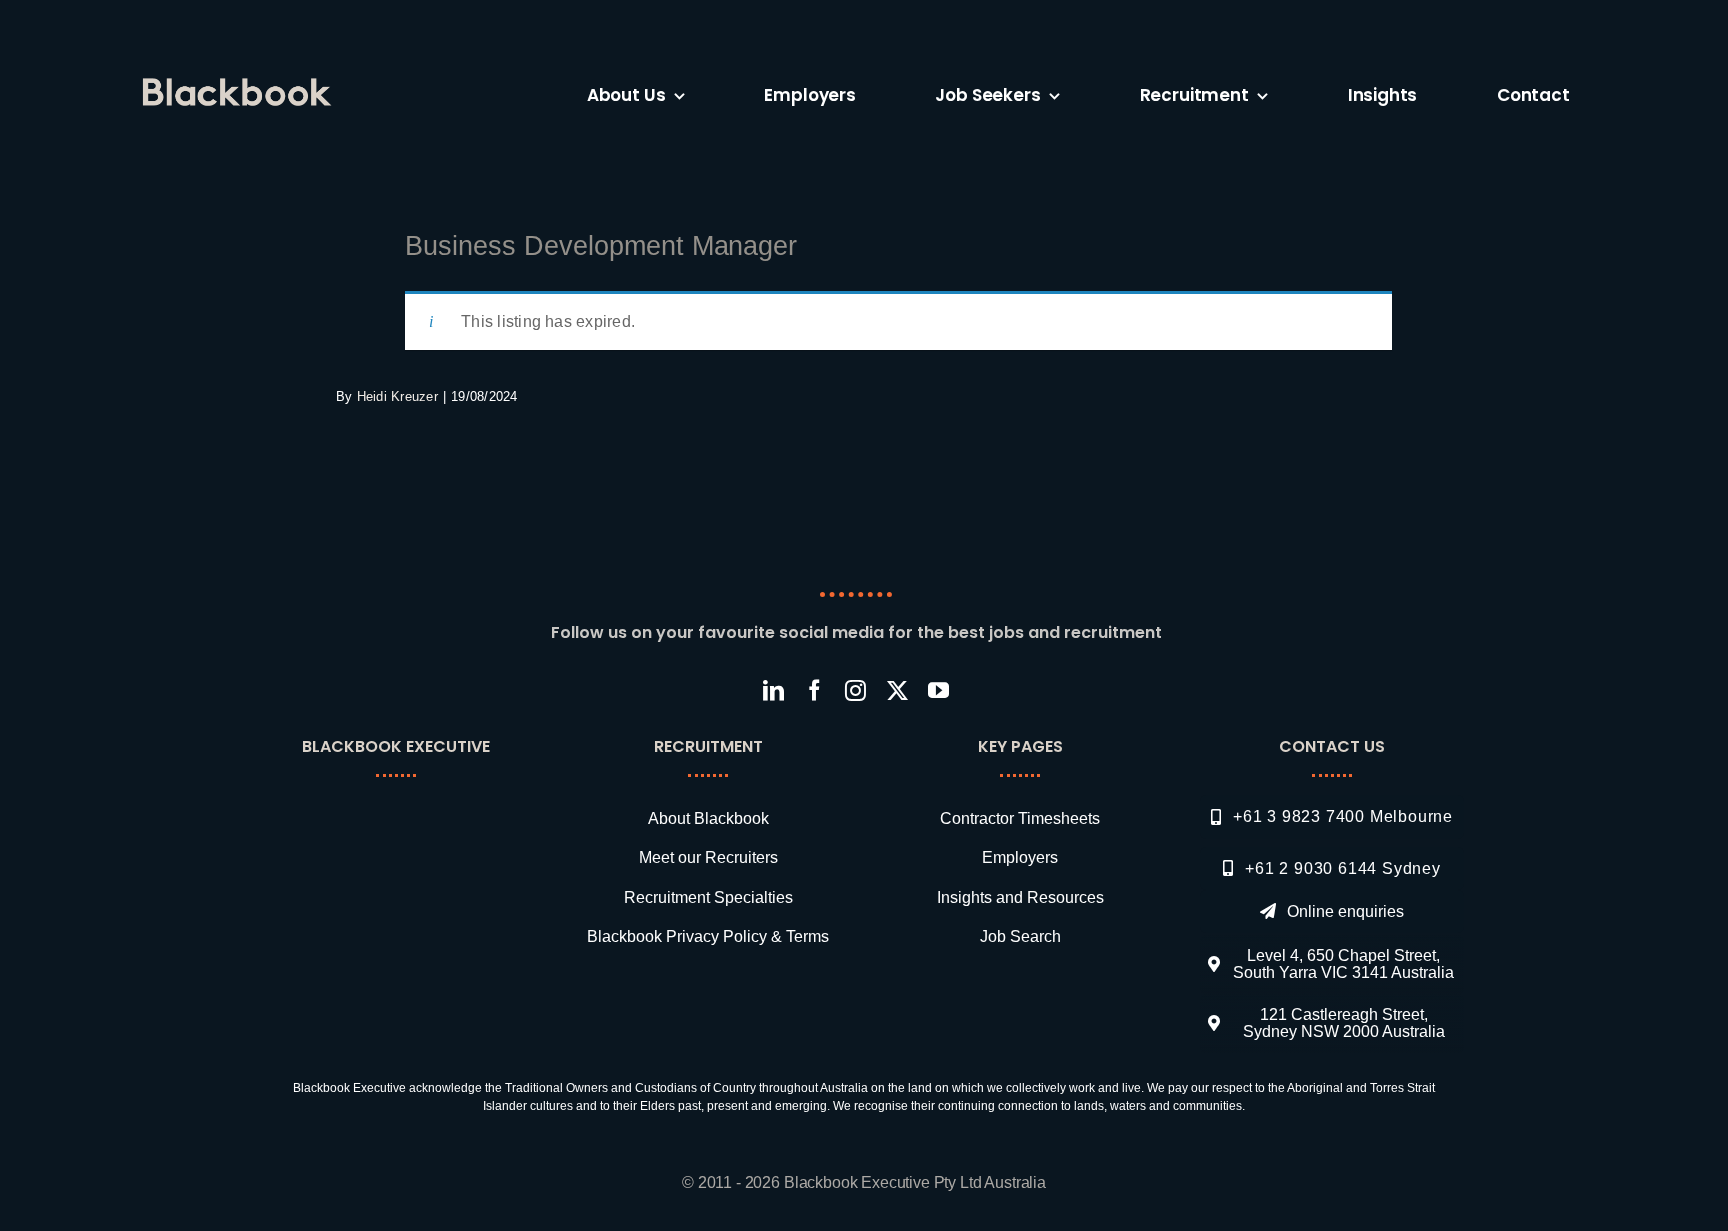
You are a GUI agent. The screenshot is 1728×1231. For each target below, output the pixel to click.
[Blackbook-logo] (240, 85)
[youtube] (938, 690)
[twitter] (897, 690)
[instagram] (855, 690)
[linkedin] (773, 690)
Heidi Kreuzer (397, 396)
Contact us (1332, 746)
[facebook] (814, 690)
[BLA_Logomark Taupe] (409, 808)
